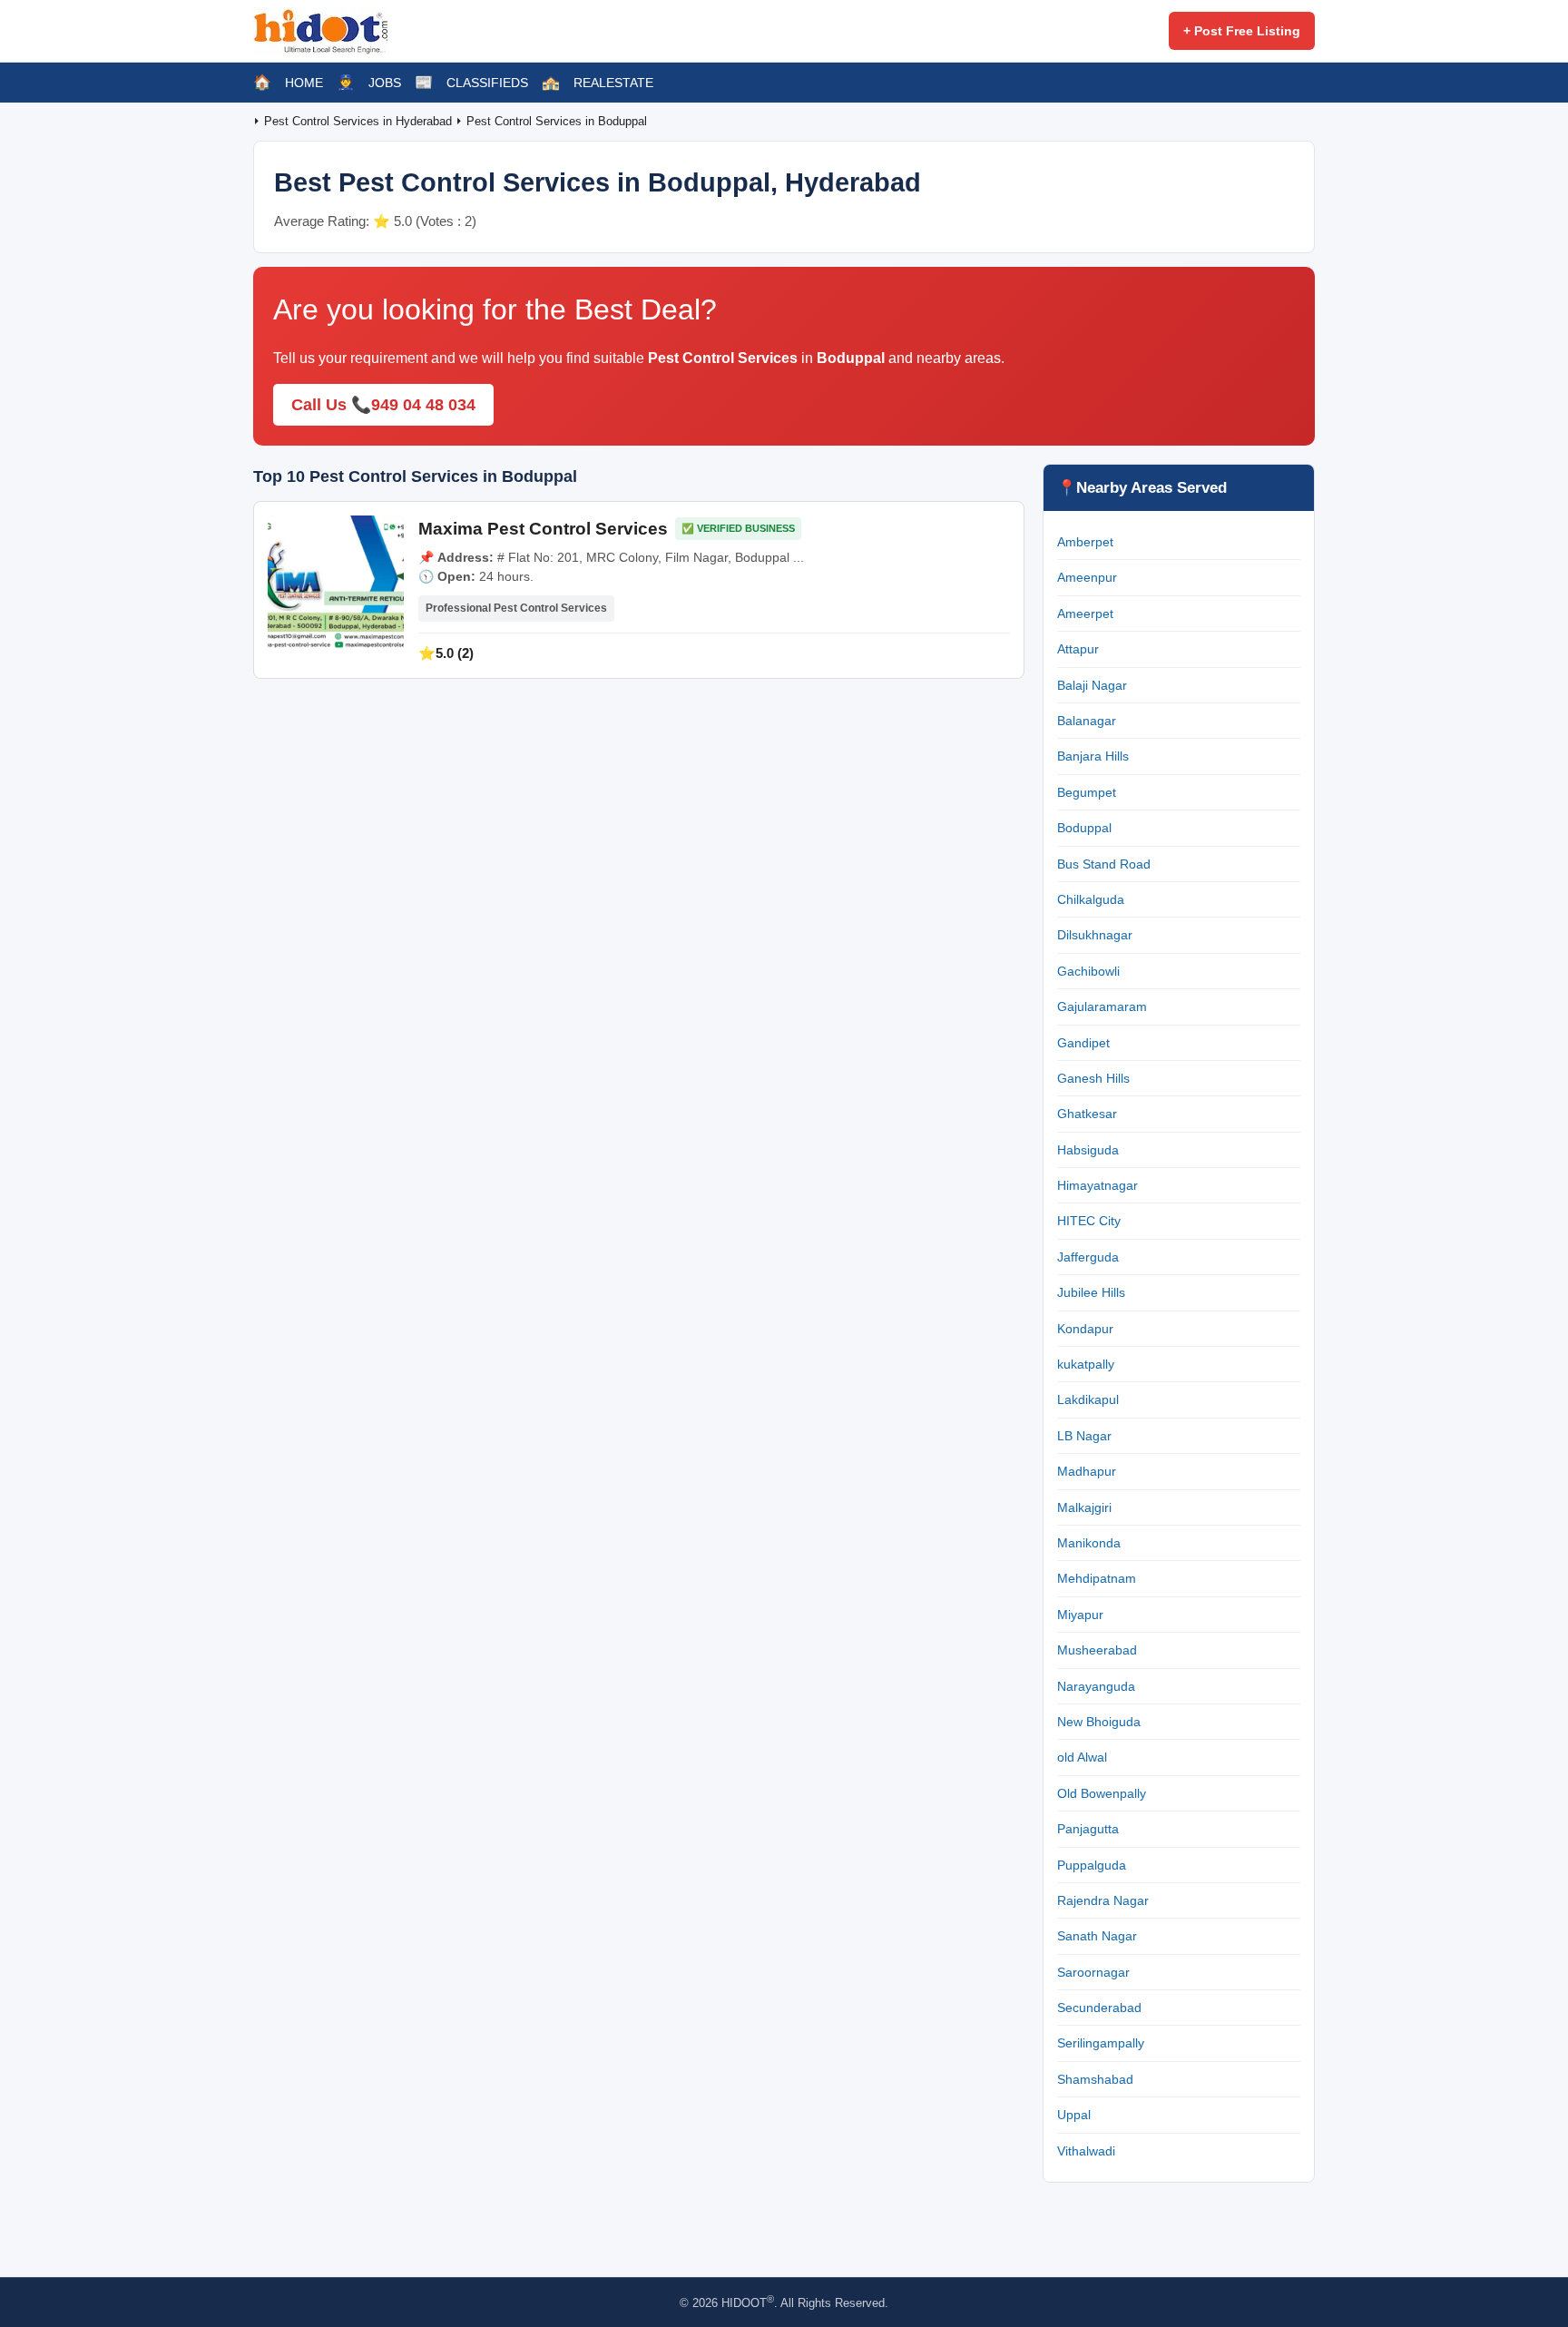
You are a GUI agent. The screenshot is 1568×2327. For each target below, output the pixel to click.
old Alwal (1082, 1757)
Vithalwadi (1086, 2151)
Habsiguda (1088, 1150)
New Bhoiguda (1099, 1722)
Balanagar (1087, 721)
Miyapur (1080, 1615)
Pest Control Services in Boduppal (557, 121)
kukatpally (1086, 1364)
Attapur (1078, 649)
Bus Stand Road (1104, 864)
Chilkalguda (1091, 899)
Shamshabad (1095, 2079)
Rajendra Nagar (1103, 1900)
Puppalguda (1092, 1865)
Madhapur (1087, 1471)
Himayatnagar (1098, 1185)
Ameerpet (1085, 614)
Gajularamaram (1102, 1006)
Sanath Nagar (1097, 1936)
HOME (304, 83)
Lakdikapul (1088, 1399)
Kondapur (1085, 1329)
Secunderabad (1099, 2008)
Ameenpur (1087, 577)
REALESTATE (613, 83)
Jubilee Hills (1091, 1292)
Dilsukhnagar (1095, 935)
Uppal (1074, 2115)
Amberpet (1085, 542)
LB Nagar (1084, 1436)
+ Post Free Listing (1242, 31)
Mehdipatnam (1097, 1578)
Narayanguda (1096, 1686)
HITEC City (1089, 1221)
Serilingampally (1101, 2043)
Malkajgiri (1084, 1507)
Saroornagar (1093, 1972)
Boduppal (1084, 828)
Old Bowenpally (1102, 1793)
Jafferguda (1088, 1257)
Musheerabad (1097, 1650)
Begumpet (1087, 792)
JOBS (385, 83)
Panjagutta (1088, 1829)
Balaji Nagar (1092, 685)
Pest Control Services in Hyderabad (360, 121)
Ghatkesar (1087, 1114)
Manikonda (1089, 1543)
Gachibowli (1088, 971)
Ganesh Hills (1093, 1078)
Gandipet (1083, 1043)
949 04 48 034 (423, 405)
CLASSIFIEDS (487, 83)
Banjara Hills (1093, 756)
